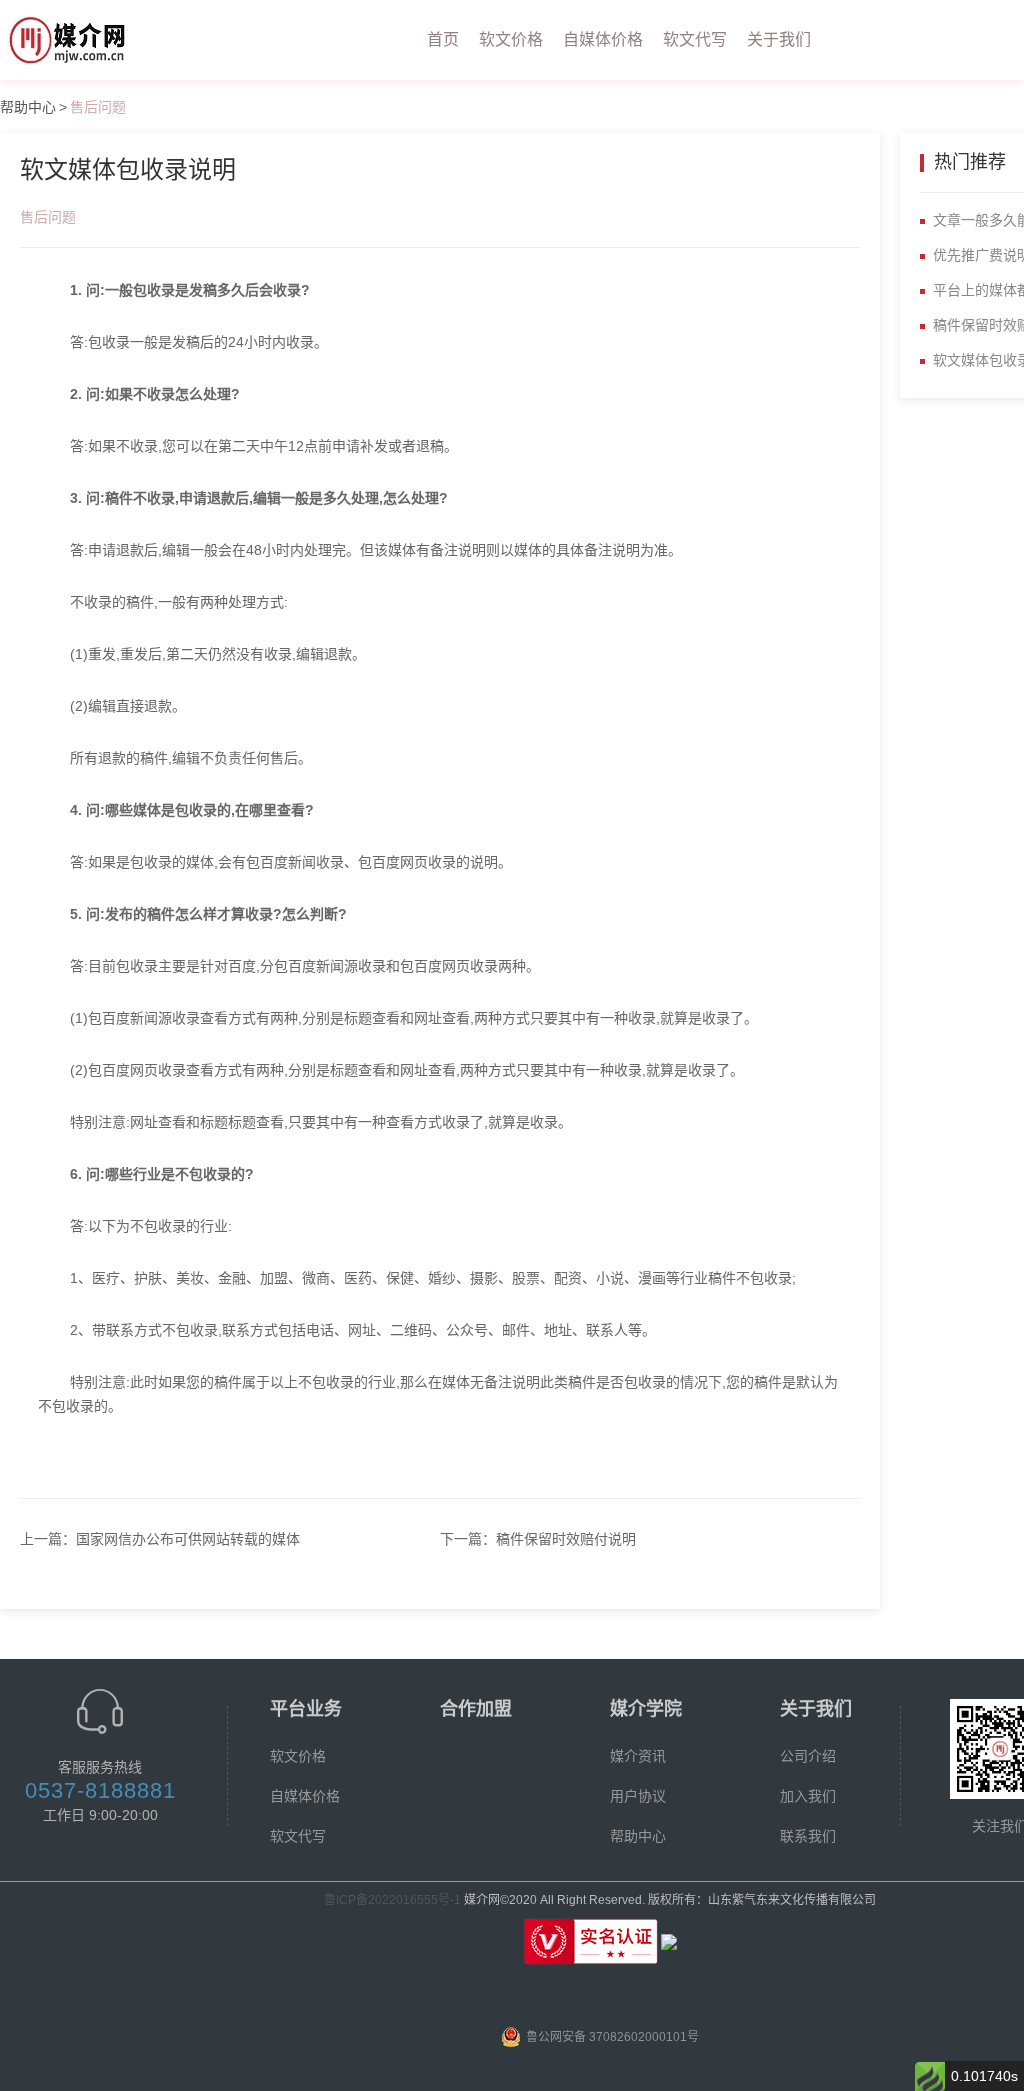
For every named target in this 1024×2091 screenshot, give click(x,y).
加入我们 (808, 1796)
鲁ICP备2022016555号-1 (392, 1900)
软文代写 (695, 39)
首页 (443, 39)
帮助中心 (28, 107)
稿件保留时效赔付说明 (566, 1539)
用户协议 (638, 1796)
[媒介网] (73, 40)
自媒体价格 (603, 39)
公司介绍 (808, 1756)
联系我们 (808, 1836)
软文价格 (511, 39)
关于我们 (779, 39)
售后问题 (98, 107)
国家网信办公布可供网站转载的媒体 (188, 1539)
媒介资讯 (638, 1756)
